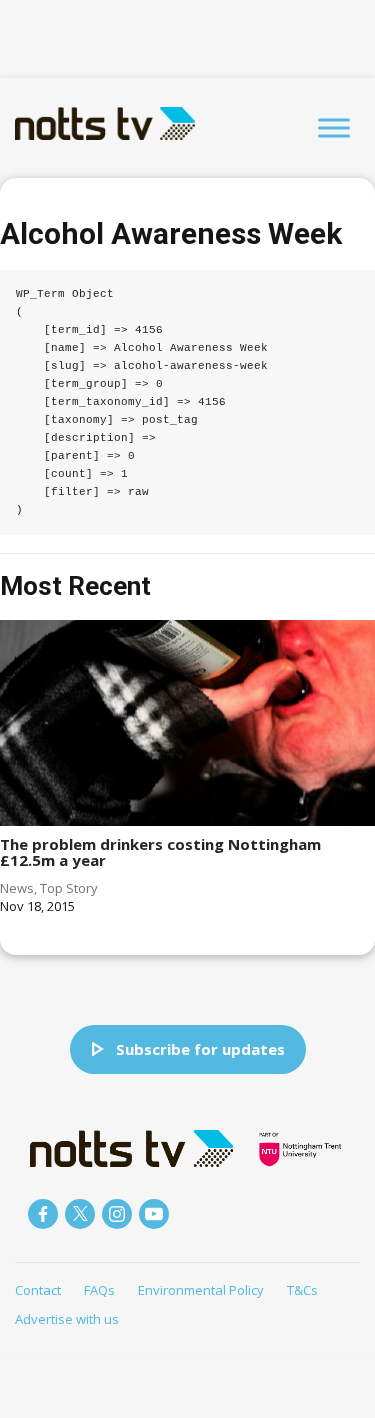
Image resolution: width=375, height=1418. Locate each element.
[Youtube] (154, 1214)
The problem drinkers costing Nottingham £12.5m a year (160, 852)
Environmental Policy (201, 1290)
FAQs (99, 1290)
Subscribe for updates (200, 1049)
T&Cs (302, 1290)
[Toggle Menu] (334, 127)
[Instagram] (117, 1214)
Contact (38, 1290)
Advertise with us (67, 1319)
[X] (80, 1214)
